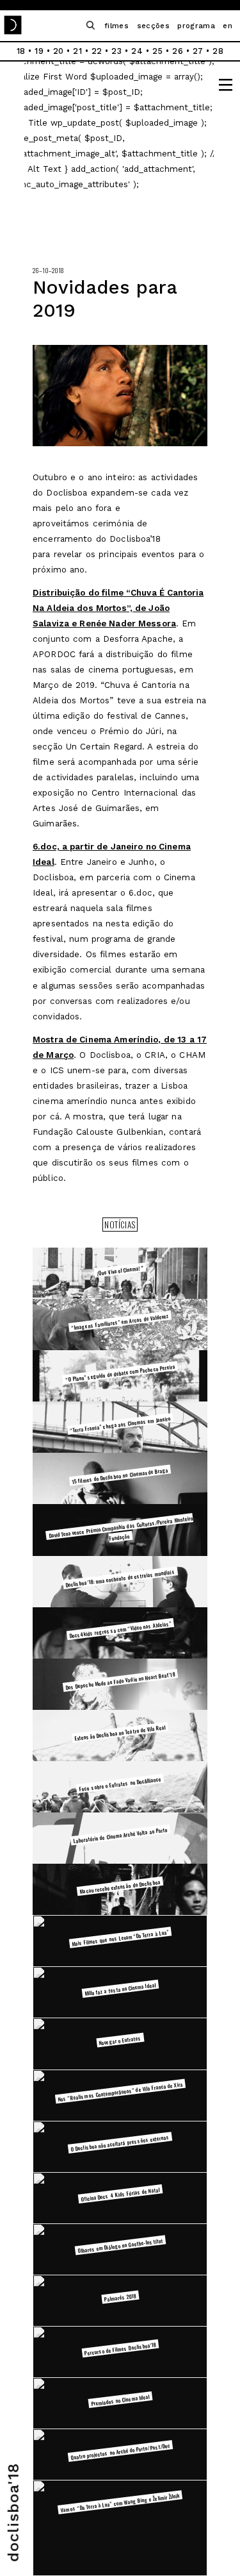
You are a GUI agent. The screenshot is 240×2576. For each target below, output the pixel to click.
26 (178, 51)
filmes (116, 26)
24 (137, 51)
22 (97, 51)
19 (39, 51)
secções (153, 26)
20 (59, 51)
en (228, 26)
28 (218, 51)
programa (196, 26)
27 (198, 51)
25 (158, 51)
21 (77, 51)
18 (21, 51)
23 (116, 51)
